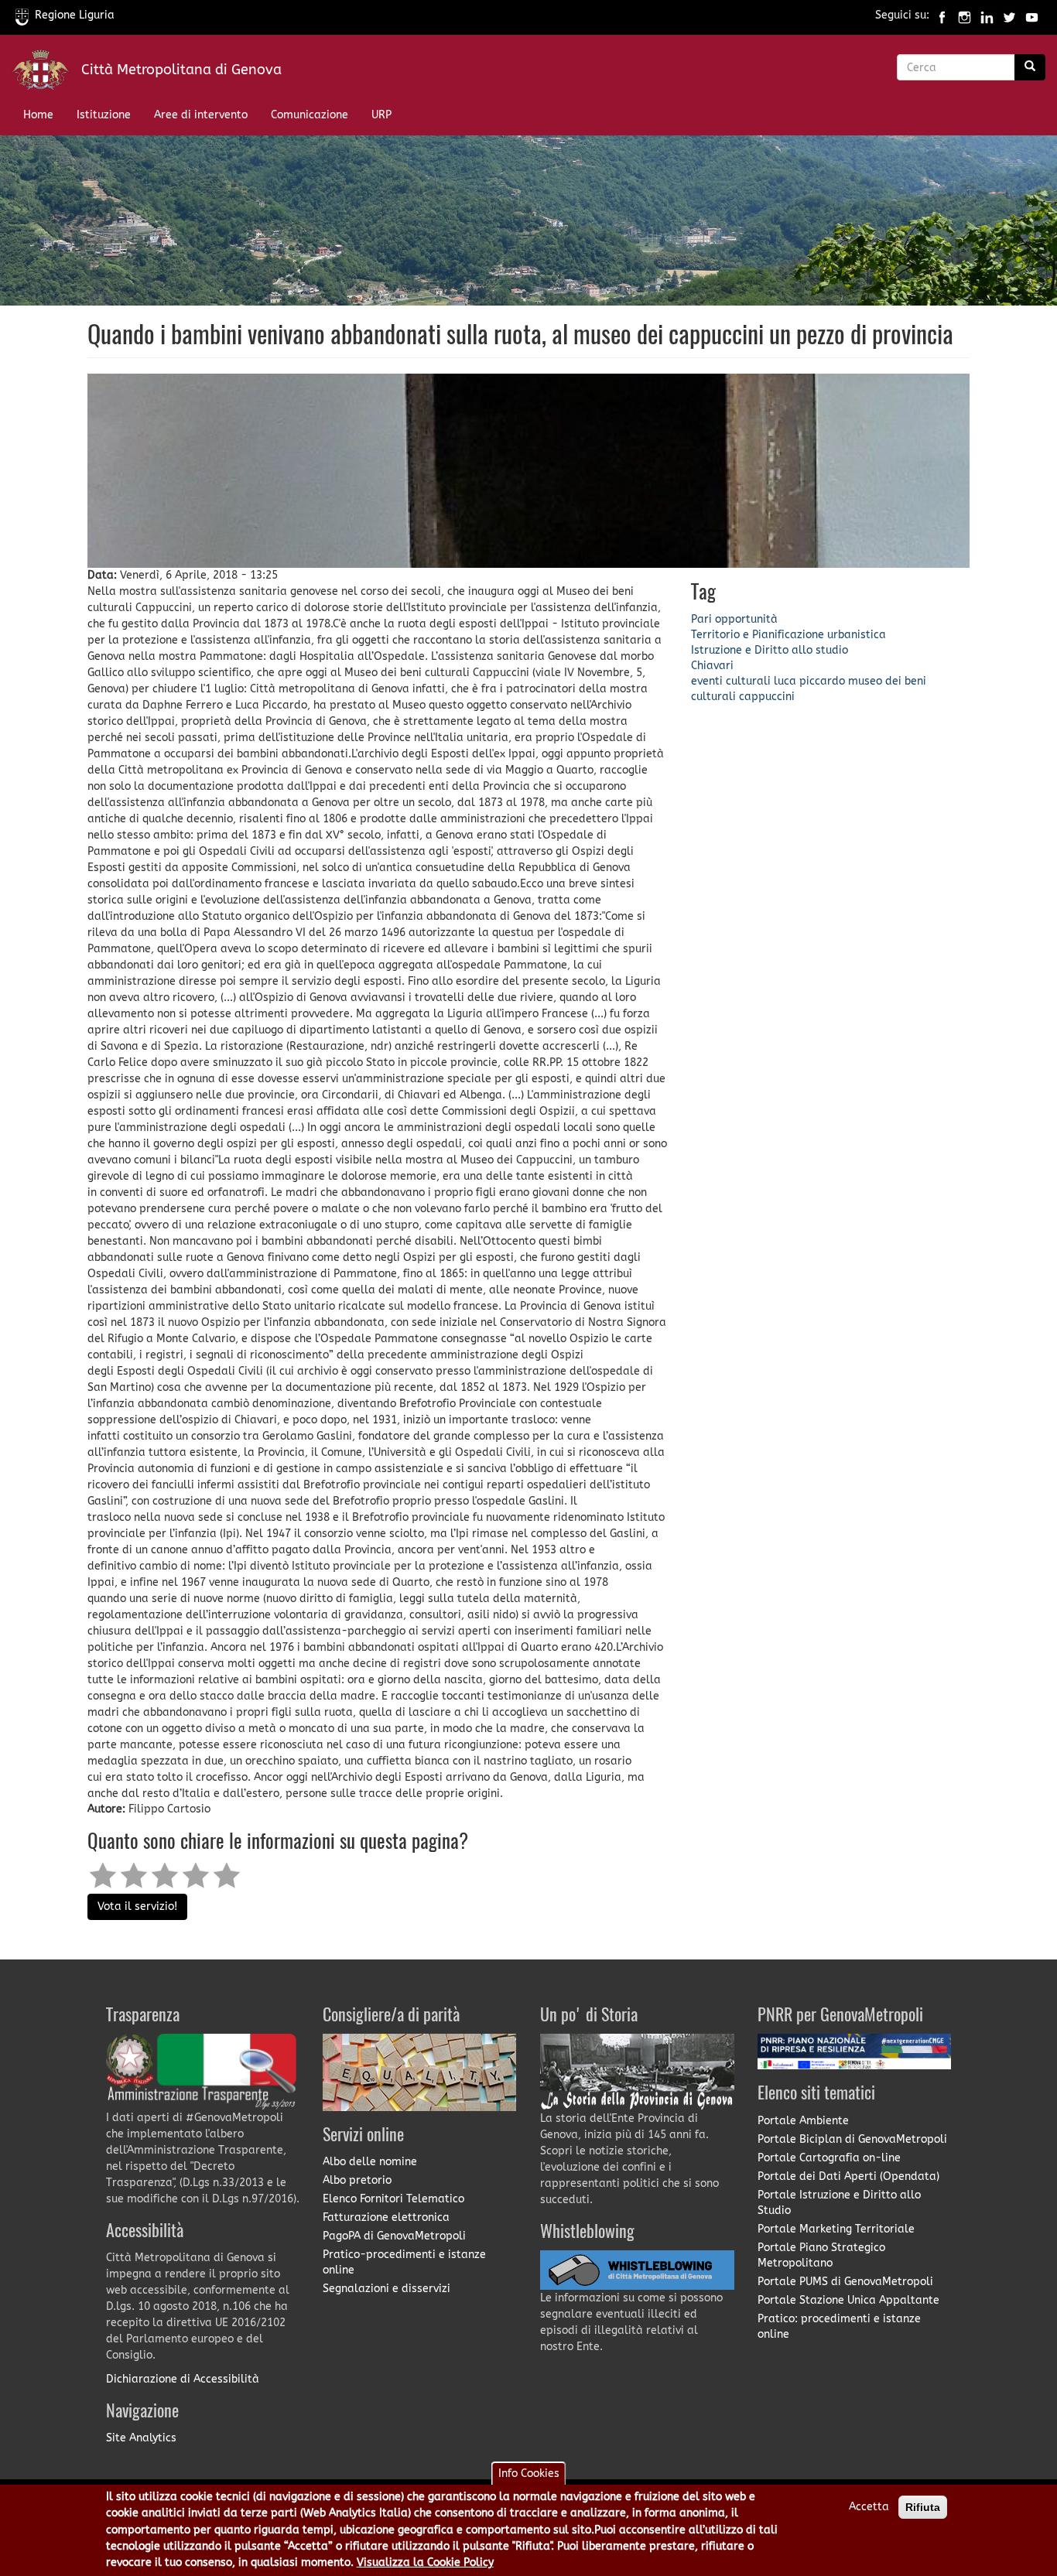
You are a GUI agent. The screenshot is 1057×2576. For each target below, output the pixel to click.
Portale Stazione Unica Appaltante (848, 2300)
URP (381, 115)
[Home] (46, 73)
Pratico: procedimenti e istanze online (839, 2327)
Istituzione (104, 115)
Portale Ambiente (803, 2121)
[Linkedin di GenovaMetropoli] (987, 15)
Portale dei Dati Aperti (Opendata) (848, 2176)
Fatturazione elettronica (386, 2217)
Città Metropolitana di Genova (181, 70)
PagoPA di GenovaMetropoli (394, 2236)
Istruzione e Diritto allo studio (770, 650)
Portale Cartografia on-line (829, 2158)
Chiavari (712, 666)
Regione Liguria (75, 15)
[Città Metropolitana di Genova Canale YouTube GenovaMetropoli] (1032, 15)
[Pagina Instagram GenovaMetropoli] (965, 15)
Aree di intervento (201, 115)
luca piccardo (809, 681)
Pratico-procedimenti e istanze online (404, 2262)
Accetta (869, 2507)
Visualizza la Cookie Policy (425, 2563)
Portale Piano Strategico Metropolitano (821, 2255)
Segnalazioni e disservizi (387, 2289)
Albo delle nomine (370, 2162)
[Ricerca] (1030, 67)
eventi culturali (731, 681)
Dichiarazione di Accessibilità (183, 2379)
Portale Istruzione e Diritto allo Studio (839, 2203)
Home (38, 115)
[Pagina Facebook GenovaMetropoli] (942, 15)
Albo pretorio (357, 2180)
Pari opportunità (734, 619)
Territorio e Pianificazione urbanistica (788, 635)
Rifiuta (923, 2507)
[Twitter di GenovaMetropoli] (1009, 15)
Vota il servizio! (137, 1906)
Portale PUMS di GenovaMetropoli (845, 2282)
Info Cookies (529, 2474)
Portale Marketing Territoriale (836, 2229)
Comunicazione (310, 115)
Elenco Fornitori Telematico (393, 2199)
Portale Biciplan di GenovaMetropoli (852, 2139)
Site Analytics (141, 2438)
